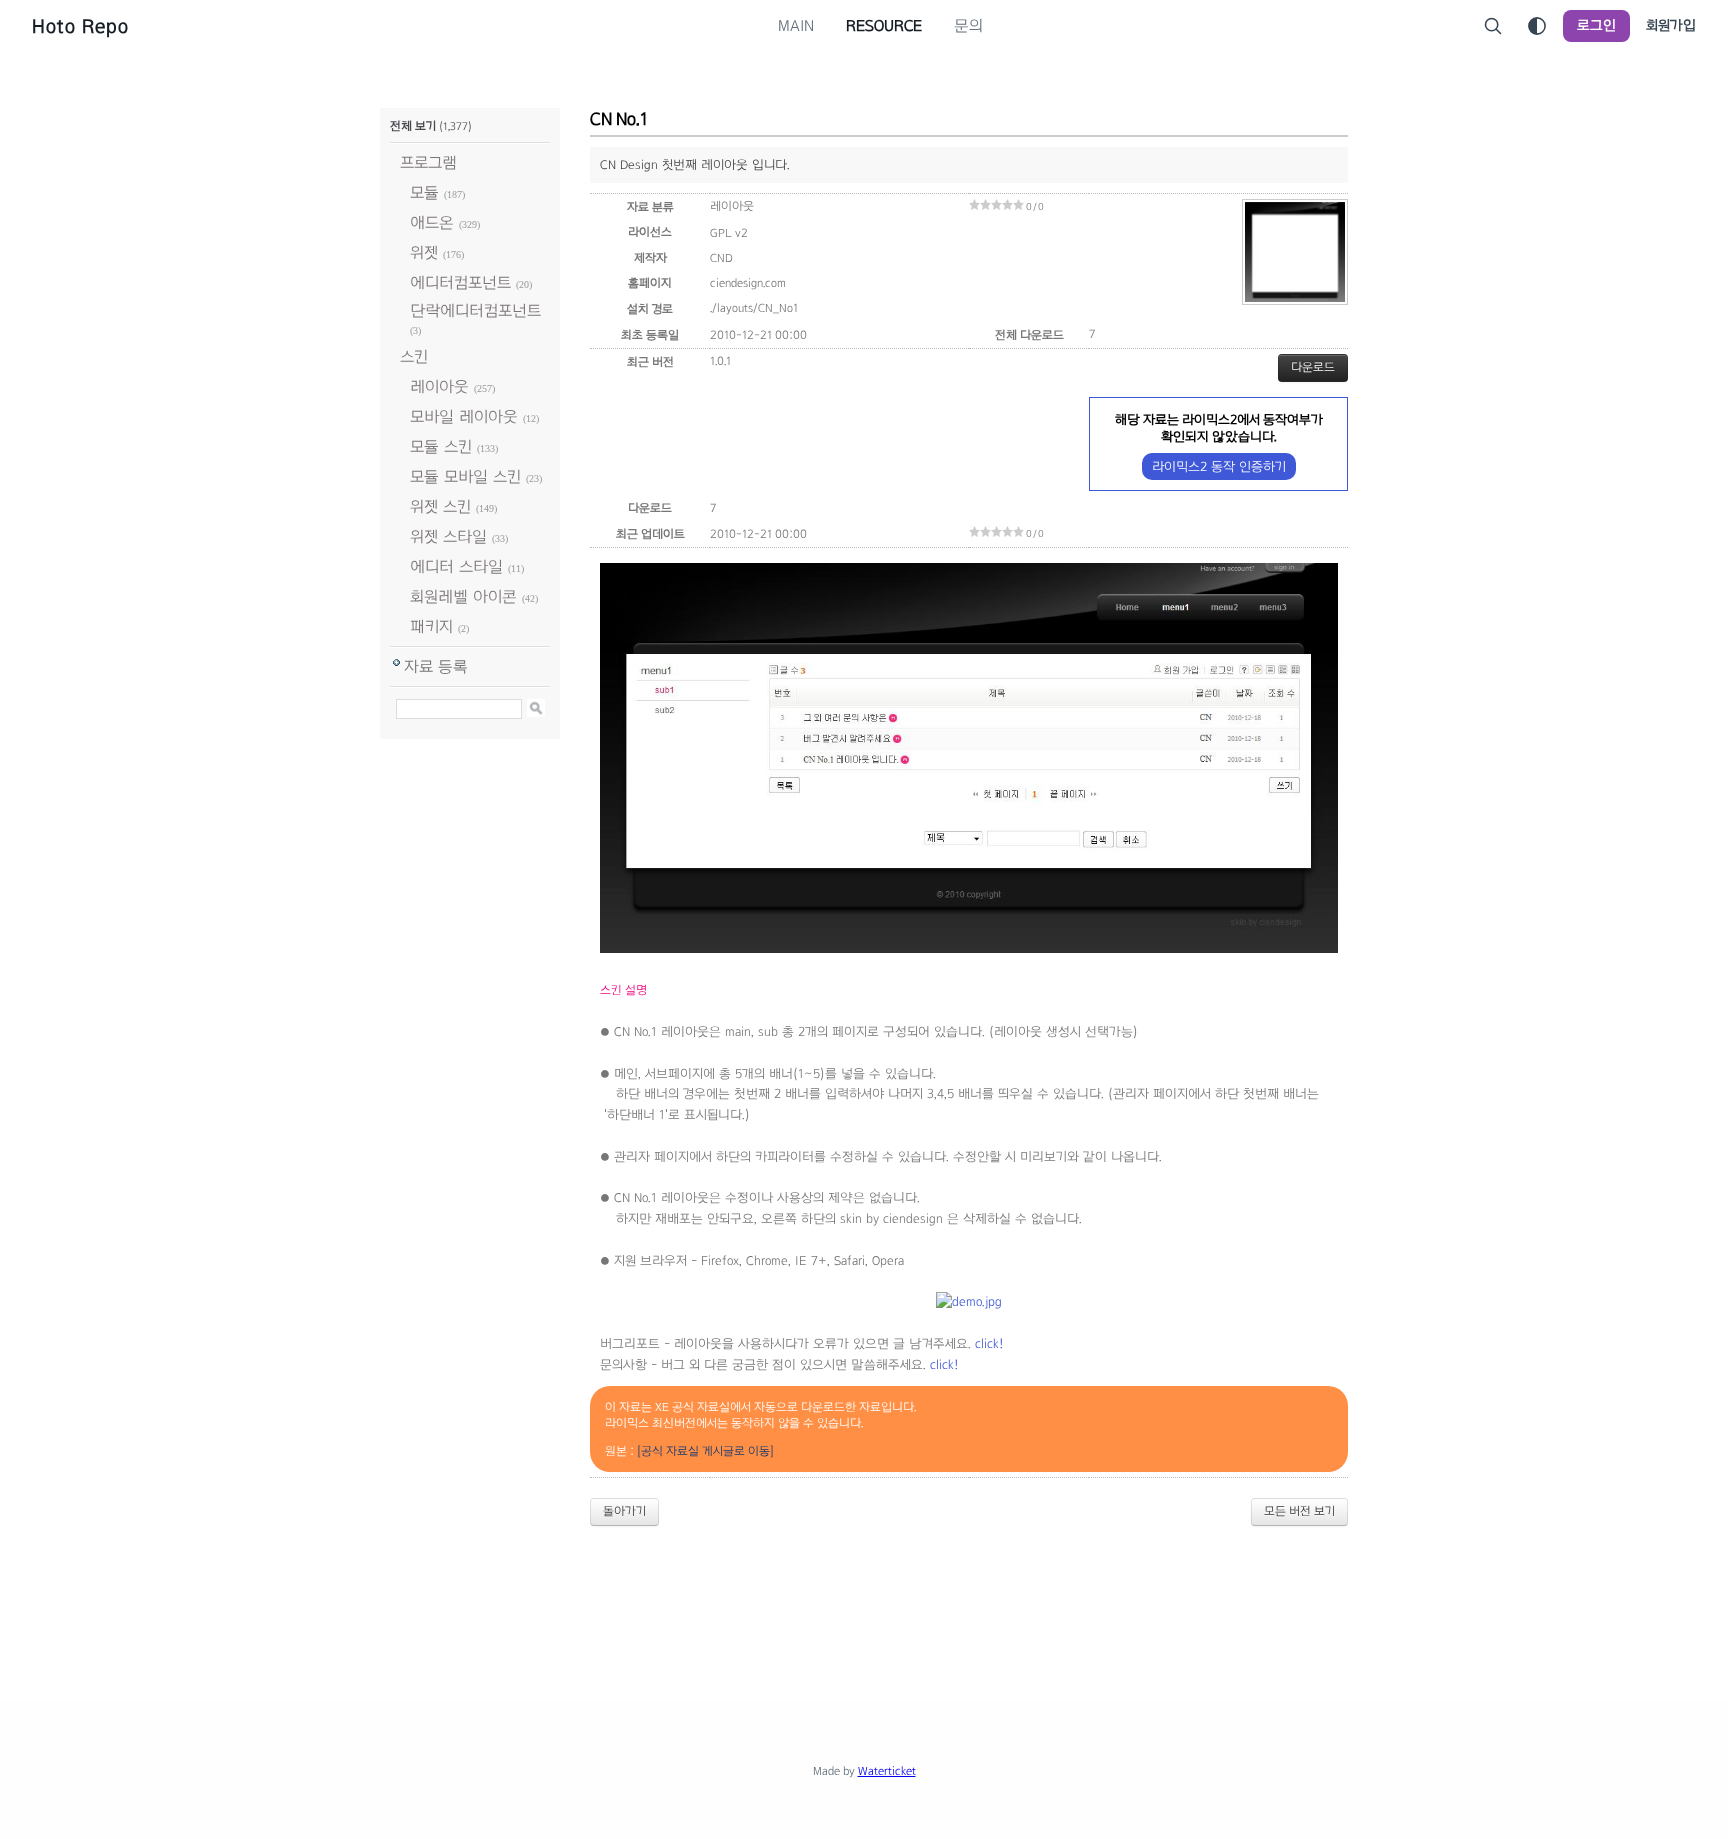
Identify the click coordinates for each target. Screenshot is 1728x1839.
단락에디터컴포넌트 (475, 310)
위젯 (424, 252)
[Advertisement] (864, 1597)
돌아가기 (624, 1511)
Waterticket (887, 1771)
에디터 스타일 (456, 566)
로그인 (1596, 25)
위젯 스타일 (448, 536)
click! (989, 1344)
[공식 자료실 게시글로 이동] (705, 1451)
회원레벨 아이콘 (463, 596)
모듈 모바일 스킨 (465, 476)
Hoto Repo (80, 26)
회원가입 (1671, 25)
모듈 (424, 192)
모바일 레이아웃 (464, 416)
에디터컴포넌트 (460, 282)
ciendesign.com (748, 283)
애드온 (432, 222)
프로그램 (428, 162)
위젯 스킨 (440, 506)
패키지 (431, 626)
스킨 (414, 356)
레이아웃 (439, 386)
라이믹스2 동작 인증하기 (1219, 466)
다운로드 (1313, 367)
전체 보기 (413, 126)
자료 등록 (436, 666)
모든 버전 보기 (1299, 1511)
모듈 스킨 (441, 446)
